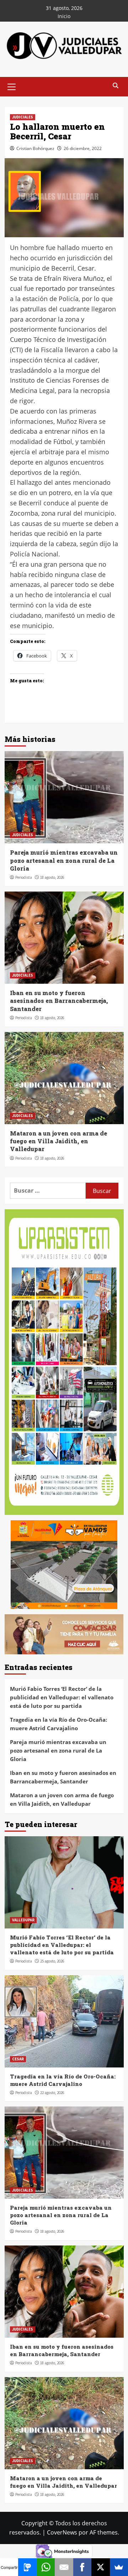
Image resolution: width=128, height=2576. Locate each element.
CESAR (18, 2059)
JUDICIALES (23, 117)
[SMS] (27, 2567)
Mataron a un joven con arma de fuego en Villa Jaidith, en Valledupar (58, 1141)
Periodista (24, 877)
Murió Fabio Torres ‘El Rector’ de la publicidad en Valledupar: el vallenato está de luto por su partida (62, 1697)
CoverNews (62, 2532)
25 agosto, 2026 (52, 1961)
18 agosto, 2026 (52, 877)
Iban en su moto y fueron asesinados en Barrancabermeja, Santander (59, 1001)
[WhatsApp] (46, 2567)
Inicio (64, 16)
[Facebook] (82, 2567)
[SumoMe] (119, 2567)
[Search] (116, 86)
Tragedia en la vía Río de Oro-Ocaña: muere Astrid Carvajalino (58, 1724)
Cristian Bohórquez (35, 148)
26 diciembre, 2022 (83, 148)
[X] (100, 2567)
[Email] (64, 2567)
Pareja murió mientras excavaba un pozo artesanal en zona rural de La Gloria (64, 860)
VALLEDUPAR (23, 1920)
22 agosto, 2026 (52, 2093)
